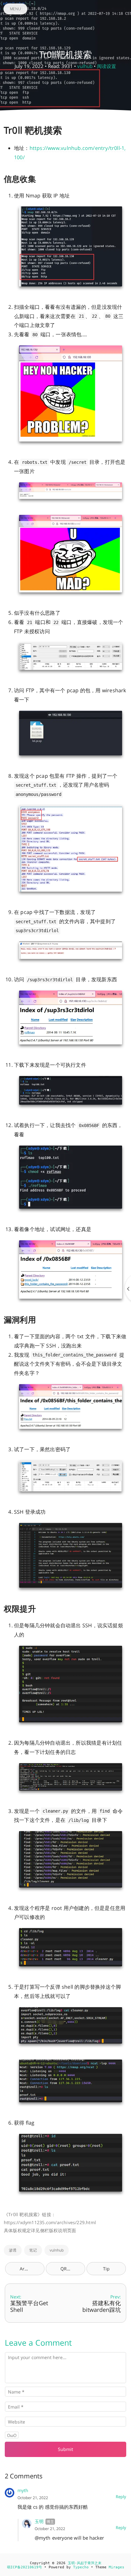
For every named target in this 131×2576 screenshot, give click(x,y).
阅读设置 (107, 66)
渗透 (13, 2250)
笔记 (33, 2250)
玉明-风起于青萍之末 (85, 2563)
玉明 (39, 2521)
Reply (121, 2497)
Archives (29, 2269)
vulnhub (57, 2250)
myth (23, 2490)
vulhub (85, 66)
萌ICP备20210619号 (24, 2567)
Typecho (81, 2567)
